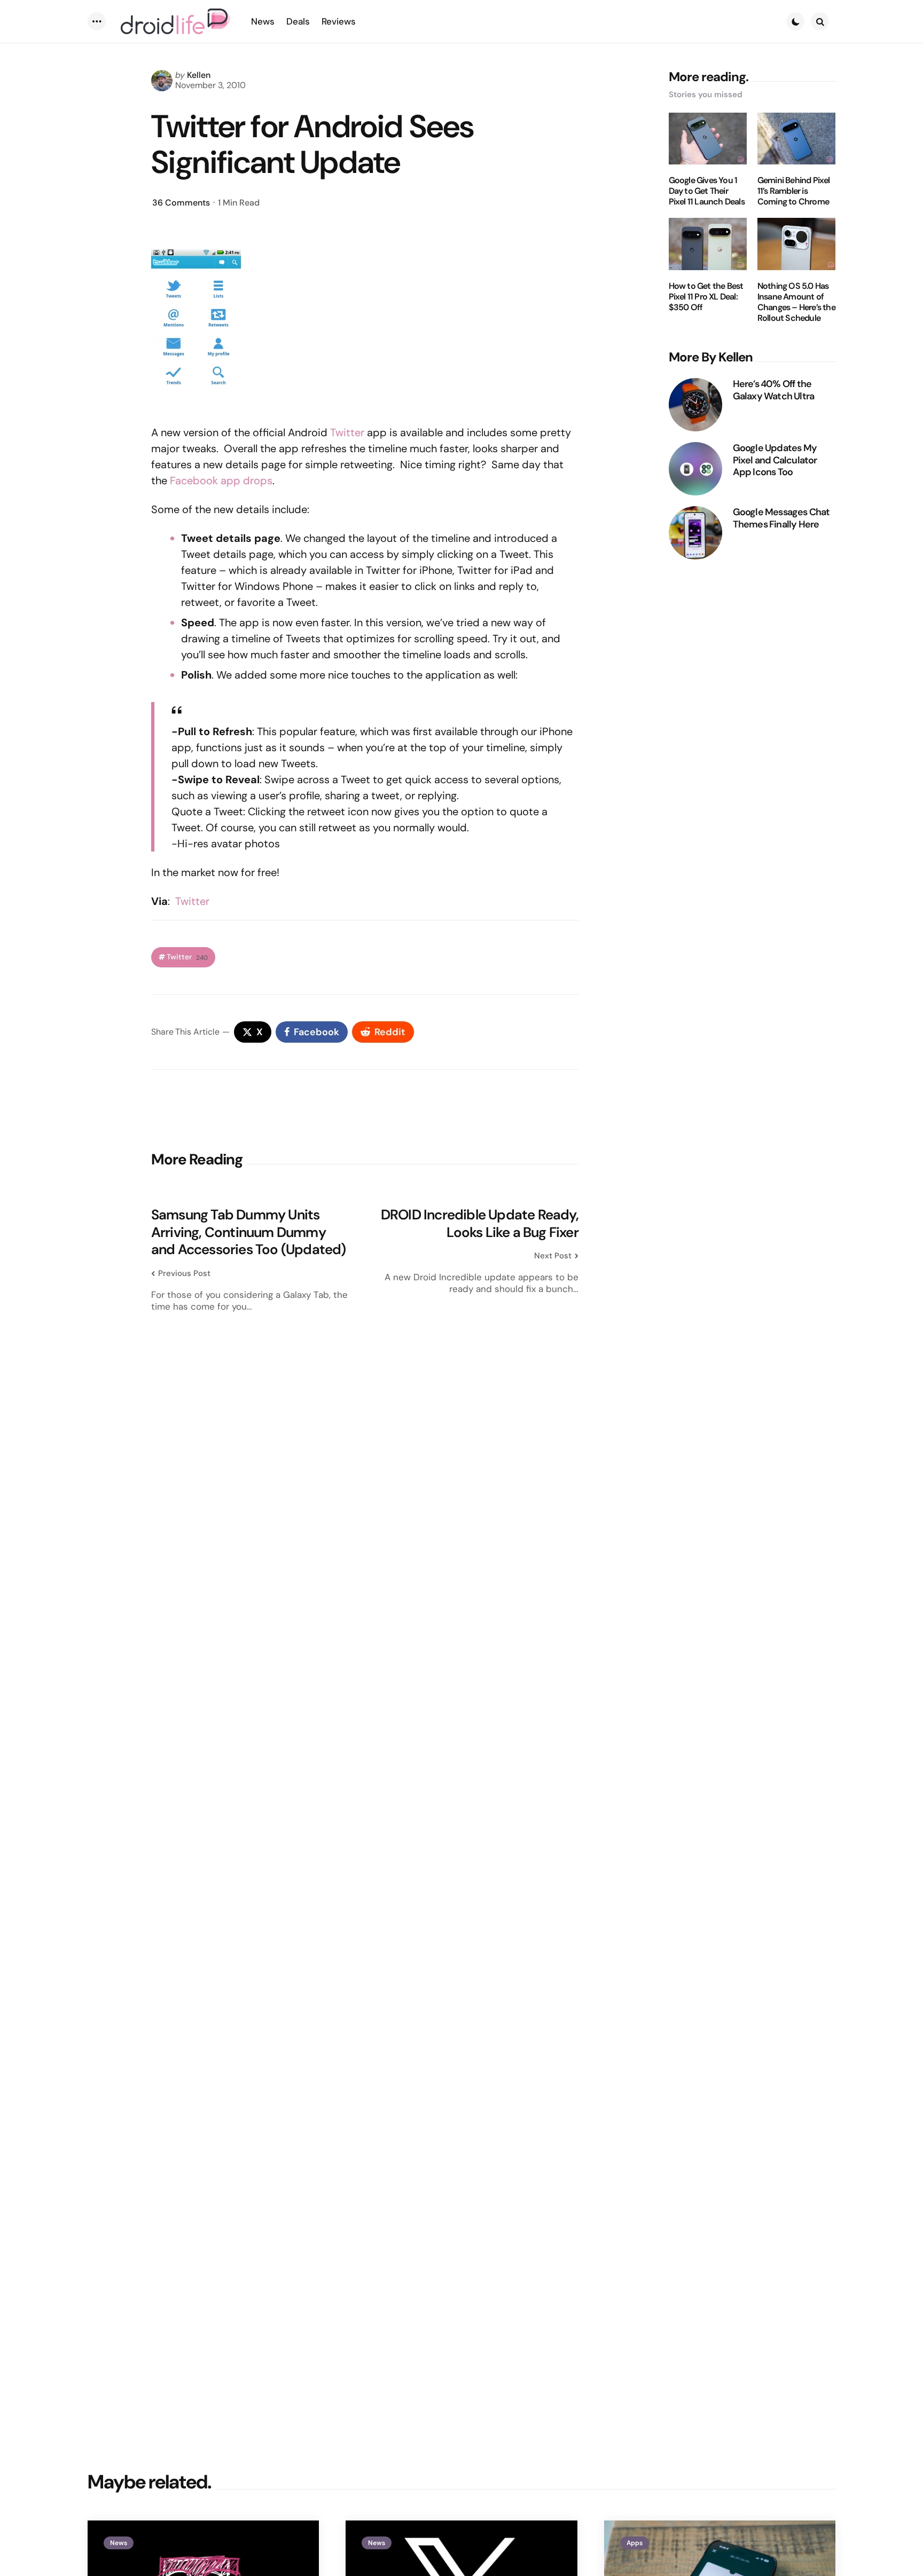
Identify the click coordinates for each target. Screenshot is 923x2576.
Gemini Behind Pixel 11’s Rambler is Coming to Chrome (794, 191)
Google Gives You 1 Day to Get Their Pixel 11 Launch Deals (707, 191)
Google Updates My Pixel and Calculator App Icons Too (775, 460)
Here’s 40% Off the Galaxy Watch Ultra (774, 390)
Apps (635, 2543)
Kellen (199, 75)
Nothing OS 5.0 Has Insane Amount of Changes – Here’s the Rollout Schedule (796, 302)
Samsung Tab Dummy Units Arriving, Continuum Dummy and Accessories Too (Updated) (249, 1232)
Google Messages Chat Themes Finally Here (781, 518)
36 (181, 203)
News (119, 2543)
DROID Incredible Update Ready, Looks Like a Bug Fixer (480, 1223)
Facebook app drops (221, 480)
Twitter (347, 432)
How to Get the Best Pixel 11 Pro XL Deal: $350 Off (706, 297)
